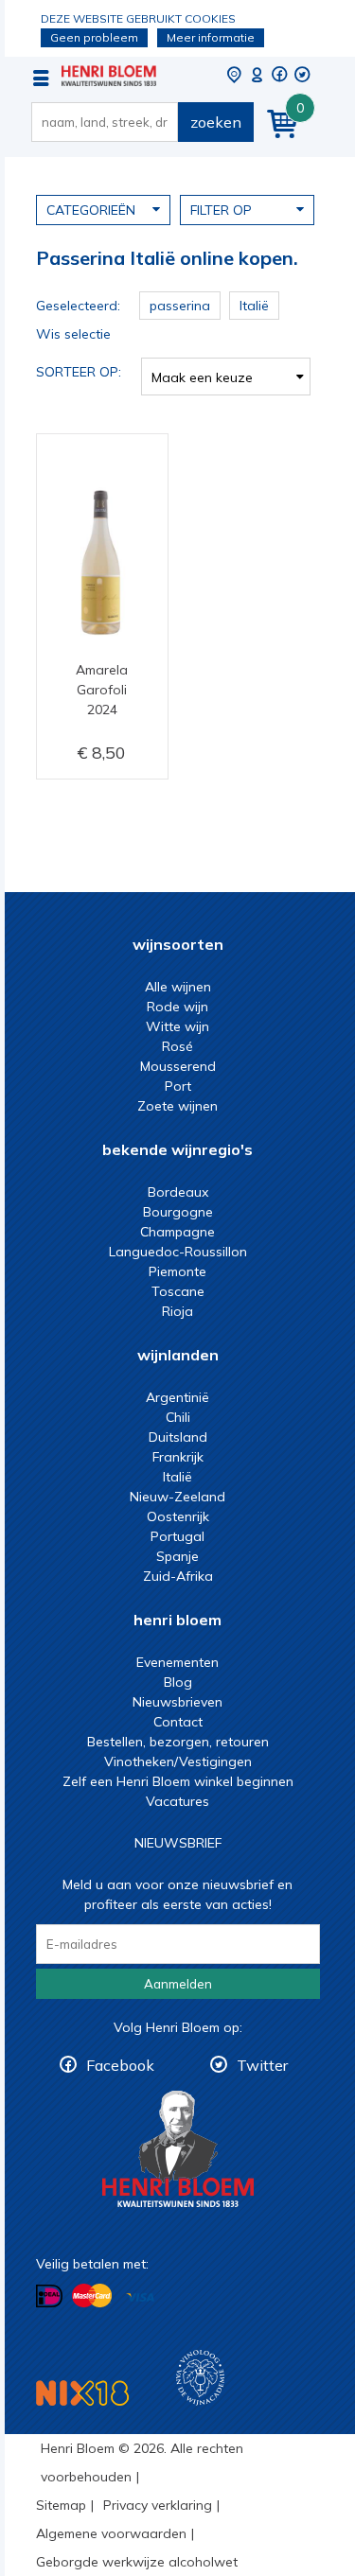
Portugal (177, 1536)
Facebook (120, 2065)
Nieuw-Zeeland (177, 1497)
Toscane (178, 1291)
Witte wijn (177, 1026)
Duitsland (178, 1437)
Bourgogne (178, 1212)
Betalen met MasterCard (92, 2296)
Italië (177, 1477)
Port (178, 1086)
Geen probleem (94, 37)
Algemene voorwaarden (111, 2533)
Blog (178, 1682)
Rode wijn (177, 1007)
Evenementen (177, 1662)
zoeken (216, 122)
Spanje (177, 1556)
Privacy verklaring (158, 2505)
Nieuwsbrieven (177, 1702)
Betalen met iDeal (49, 2296)
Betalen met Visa (140, 2297)
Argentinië (177, 1397)
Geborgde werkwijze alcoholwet (137, 2562)
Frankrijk (178, 1457)
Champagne (177, 1232)
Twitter (262, 2065)
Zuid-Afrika (178, 1576)
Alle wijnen (178, 987)
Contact (178, 1722)
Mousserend (178, 1066)
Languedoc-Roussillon (178, 1252)
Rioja (177, 1311)
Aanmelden (178, 1984)
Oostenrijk (178, 1516)
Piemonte (177, 1271)
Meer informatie (211, 37)
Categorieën (91, 210)
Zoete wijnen (177, 1106)
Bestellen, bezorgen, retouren (178, 1742)
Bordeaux (178, 1192)
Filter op (221, 210)
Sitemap (61, 2505)
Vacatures (177, 1801)
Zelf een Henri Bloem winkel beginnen (178, 1781)
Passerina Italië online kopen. (109, 76)
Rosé (177, 1046)
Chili (178, 1417)
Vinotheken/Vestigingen (178, 1761)
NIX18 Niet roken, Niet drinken (82, 2393)
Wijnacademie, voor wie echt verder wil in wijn (200, 2378)
